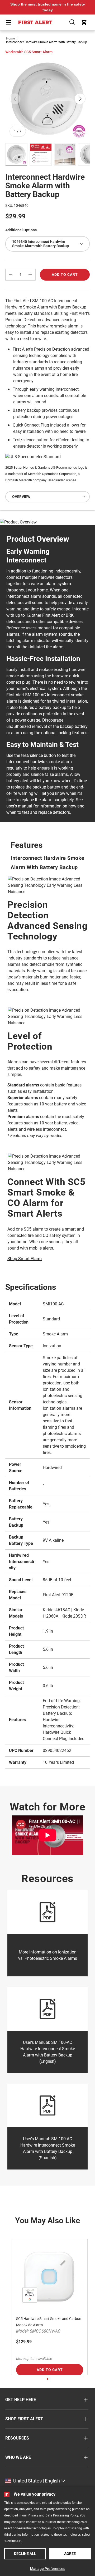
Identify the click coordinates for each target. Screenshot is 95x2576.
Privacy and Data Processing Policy (53, 2515)
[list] (47, 99)
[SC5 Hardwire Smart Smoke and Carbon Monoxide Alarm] (50, 2277)
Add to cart (65, 275)
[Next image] (80, 99)
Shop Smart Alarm (25, 1259)
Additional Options (21, 230)
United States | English (37, 2481)
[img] (16, 154)
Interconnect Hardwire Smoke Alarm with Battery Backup (47, 42)
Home (10, 38)
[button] (72, 22)
